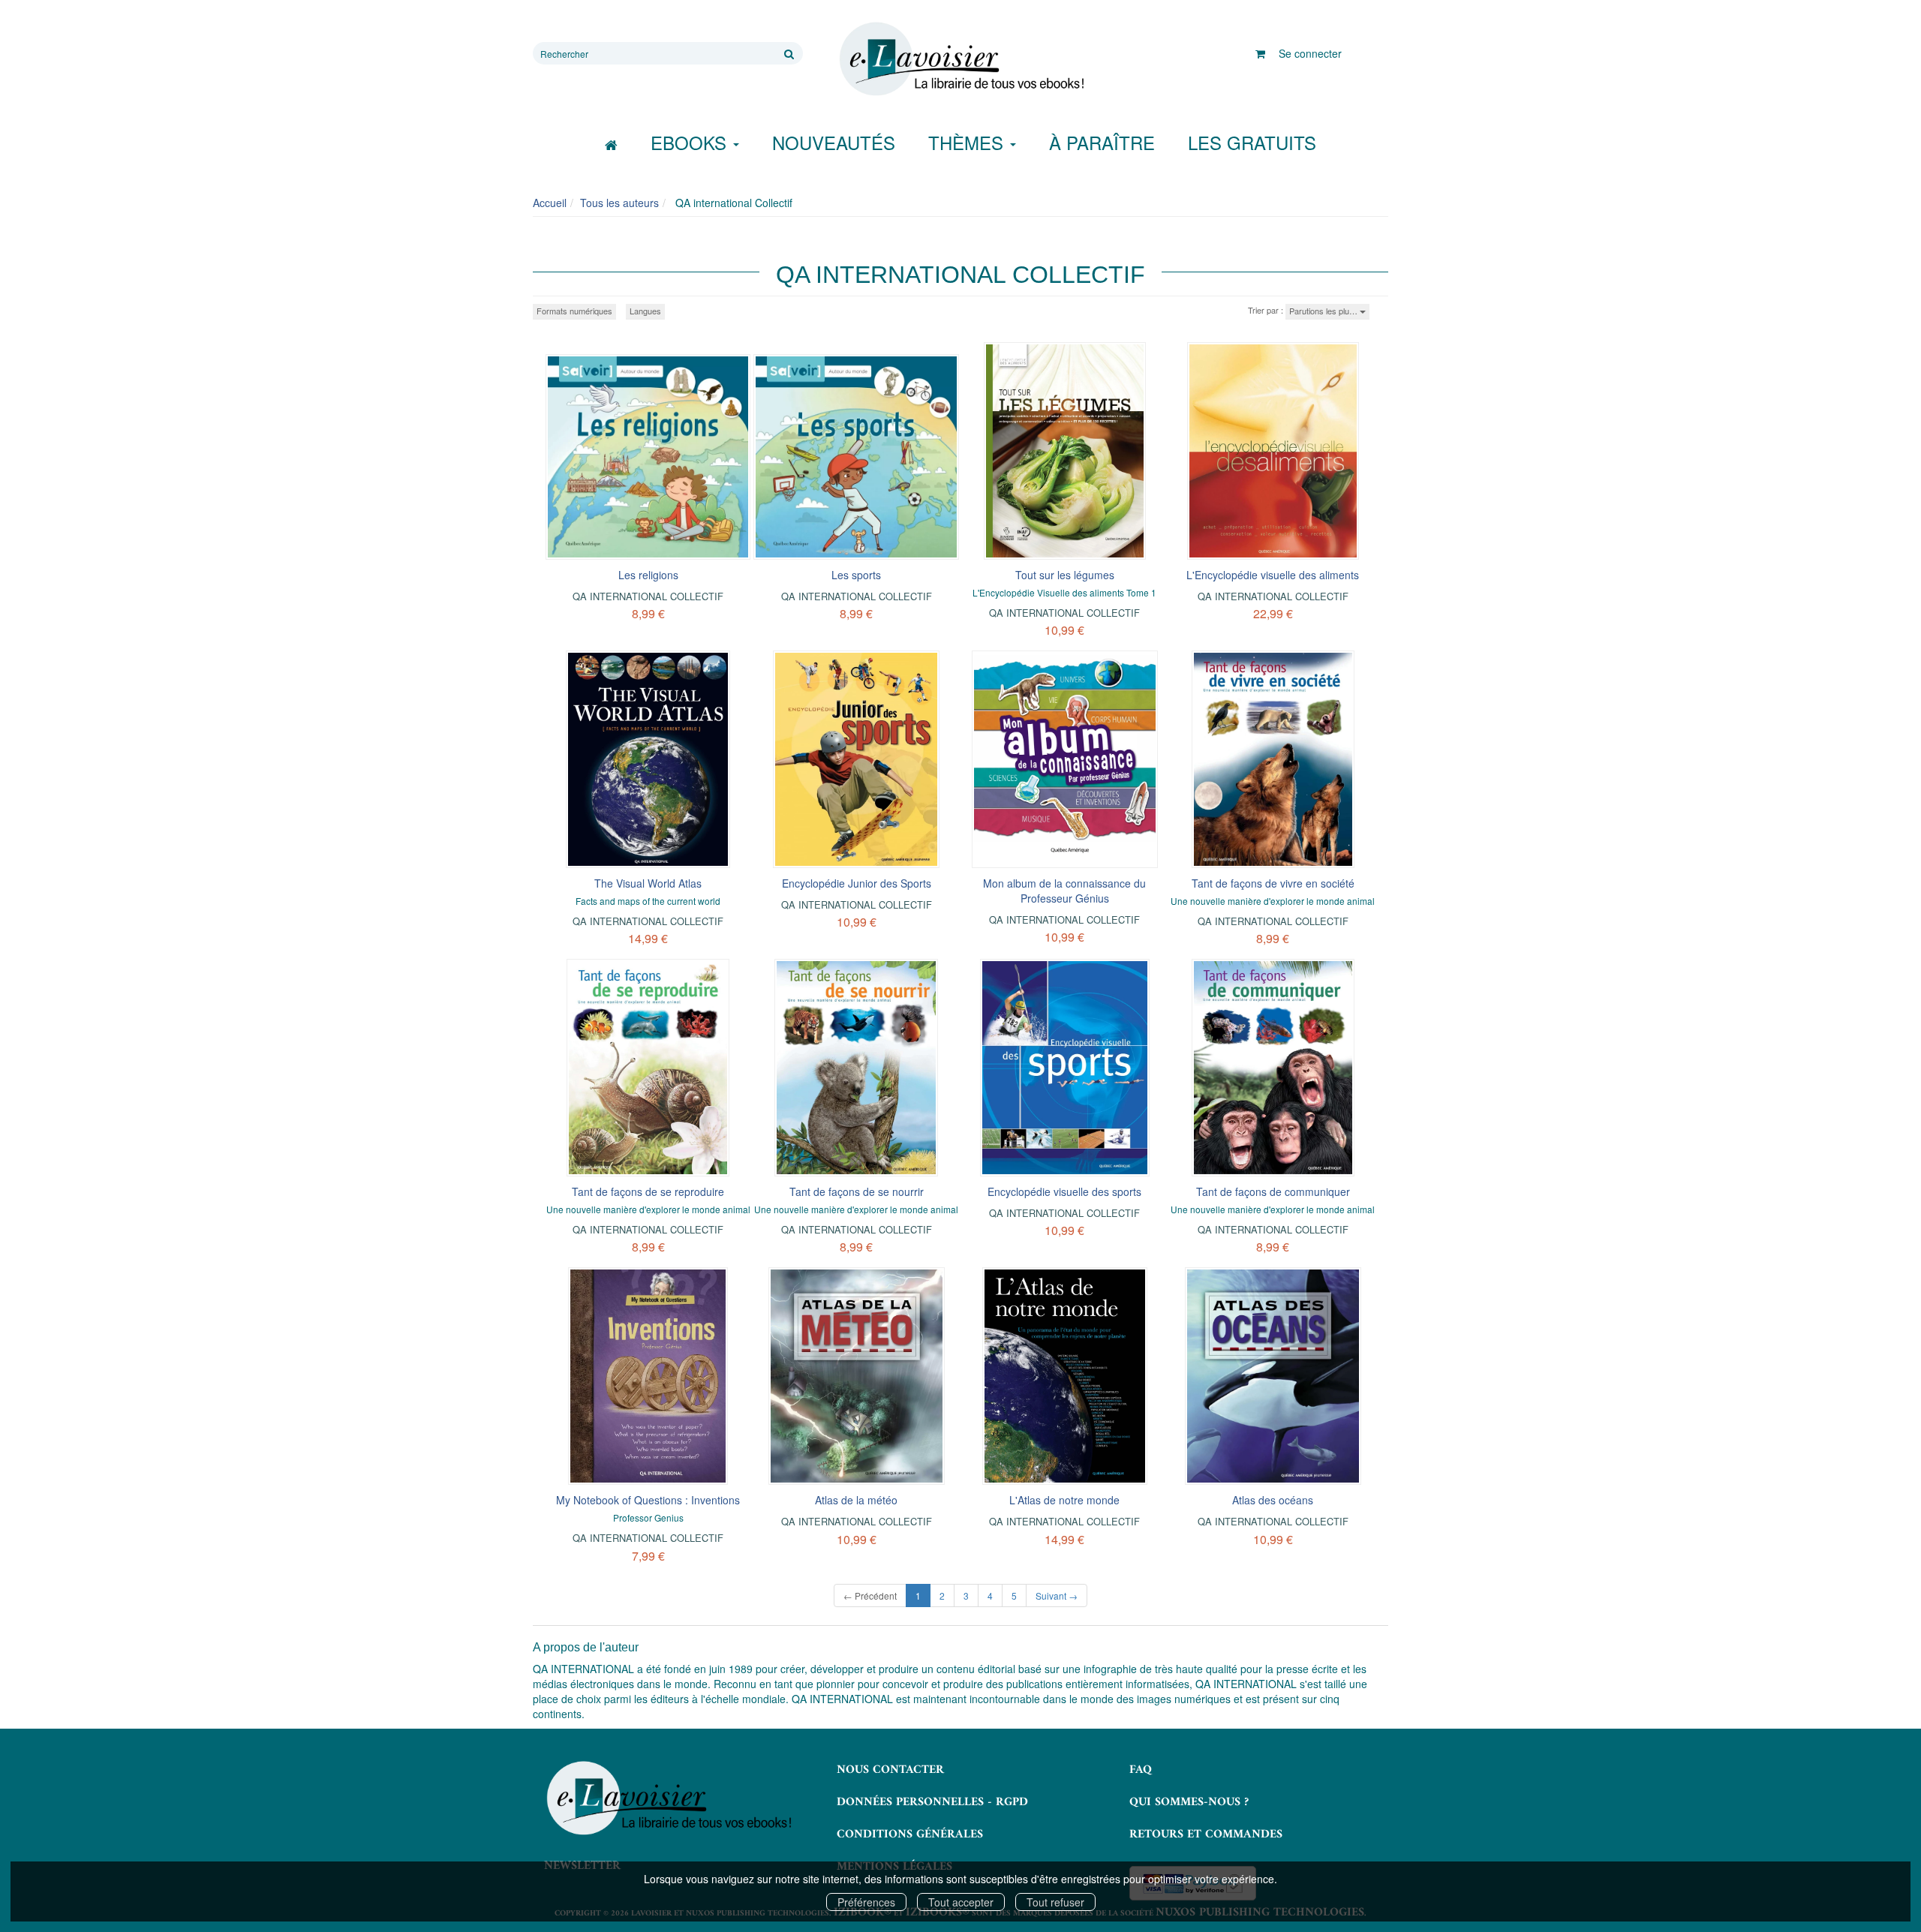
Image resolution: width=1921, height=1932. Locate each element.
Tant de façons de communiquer (1273, 1191)
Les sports (856, 575)
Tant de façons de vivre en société (1273, 883)
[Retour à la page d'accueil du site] (960, 59)
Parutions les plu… (1324, 311)
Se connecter (1310, 53)
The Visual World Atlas (648, 883)
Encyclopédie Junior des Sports (857, 883)
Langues (645, 311)
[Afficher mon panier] (1260, 53)
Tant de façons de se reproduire (648, 1191)
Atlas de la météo (856, 1500)
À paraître (1102, 142)
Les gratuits (1252, 142)
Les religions (648, 575)
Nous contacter (890, 1770)
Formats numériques (574, 311)
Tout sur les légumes (1065, 575)
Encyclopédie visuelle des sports (1064, 1191)
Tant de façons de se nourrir (857, 1191)
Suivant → (1057, 1595)
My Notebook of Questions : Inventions (648, 1500)
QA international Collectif (648, 596)
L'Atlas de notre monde (1064, 1500)
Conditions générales (910, 1834)
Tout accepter (961, 1902)
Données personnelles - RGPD (932, 1802)
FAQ (1141, 1770)
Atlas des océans (1273, 1500)
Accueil (550, 203)
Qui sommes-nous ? (1189, 1802)
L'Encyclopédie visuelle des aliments (1273, 575)
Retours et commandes (1206, 1834)
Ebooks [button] (691, 142)
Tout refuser (1055, 1902)
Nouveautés (834, 142)
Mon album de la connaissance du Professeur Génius (1064, 891)
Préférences (866, 1902)
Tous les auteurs (619, 203)
